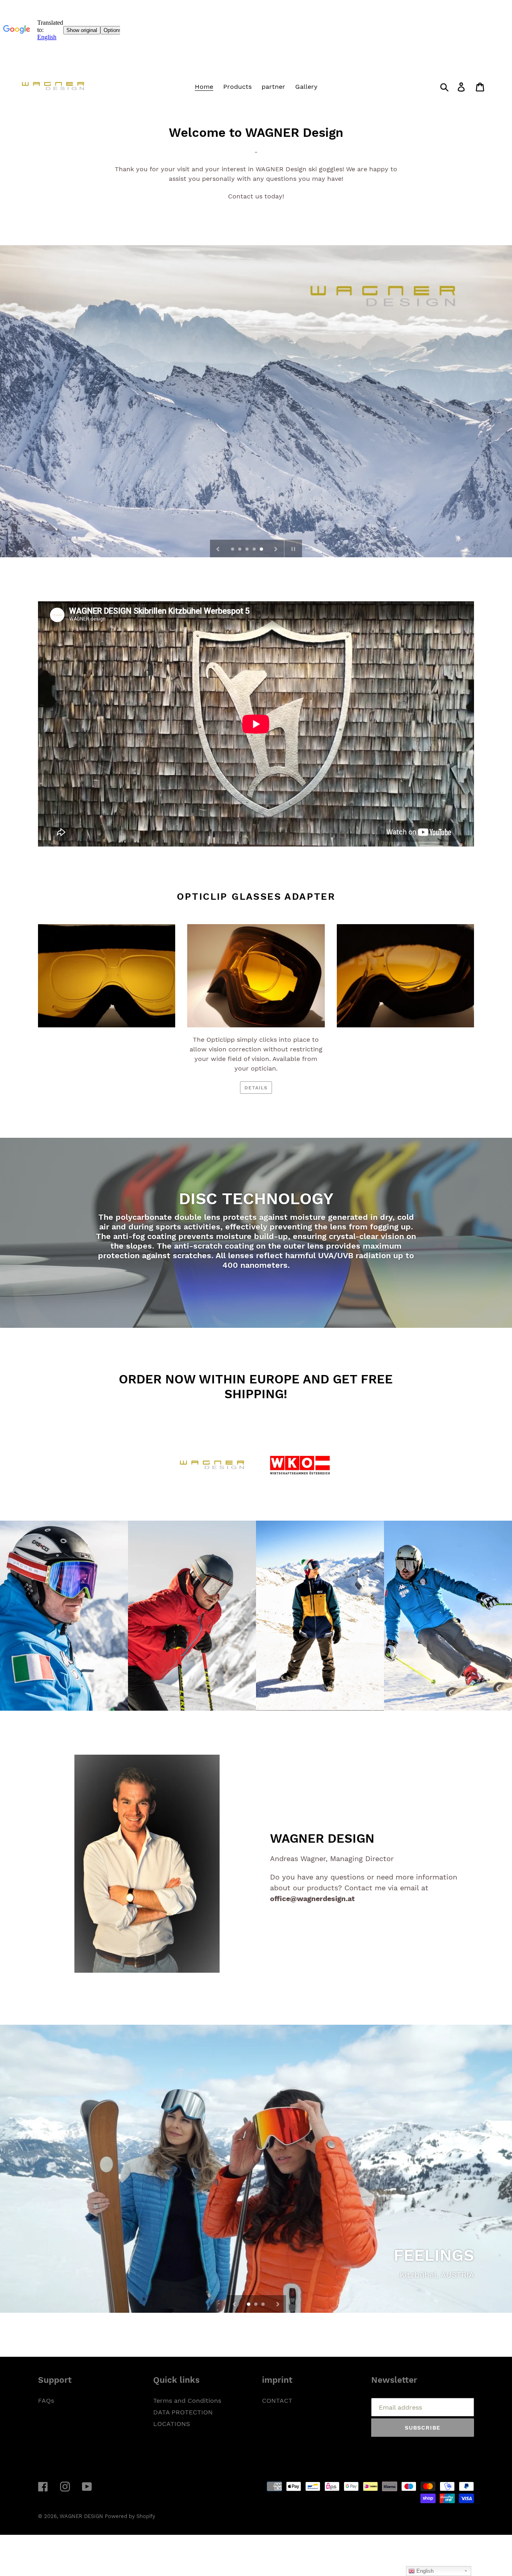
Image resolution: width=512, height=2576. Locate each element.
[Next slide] (276, 548)
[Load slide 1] (233, 550)
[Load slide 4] (255, 550)
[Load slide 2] (240, 550)
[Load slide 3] (248, 550)
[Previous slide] (218, 548)
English (424, 2571)
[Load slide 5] (262, 550)
